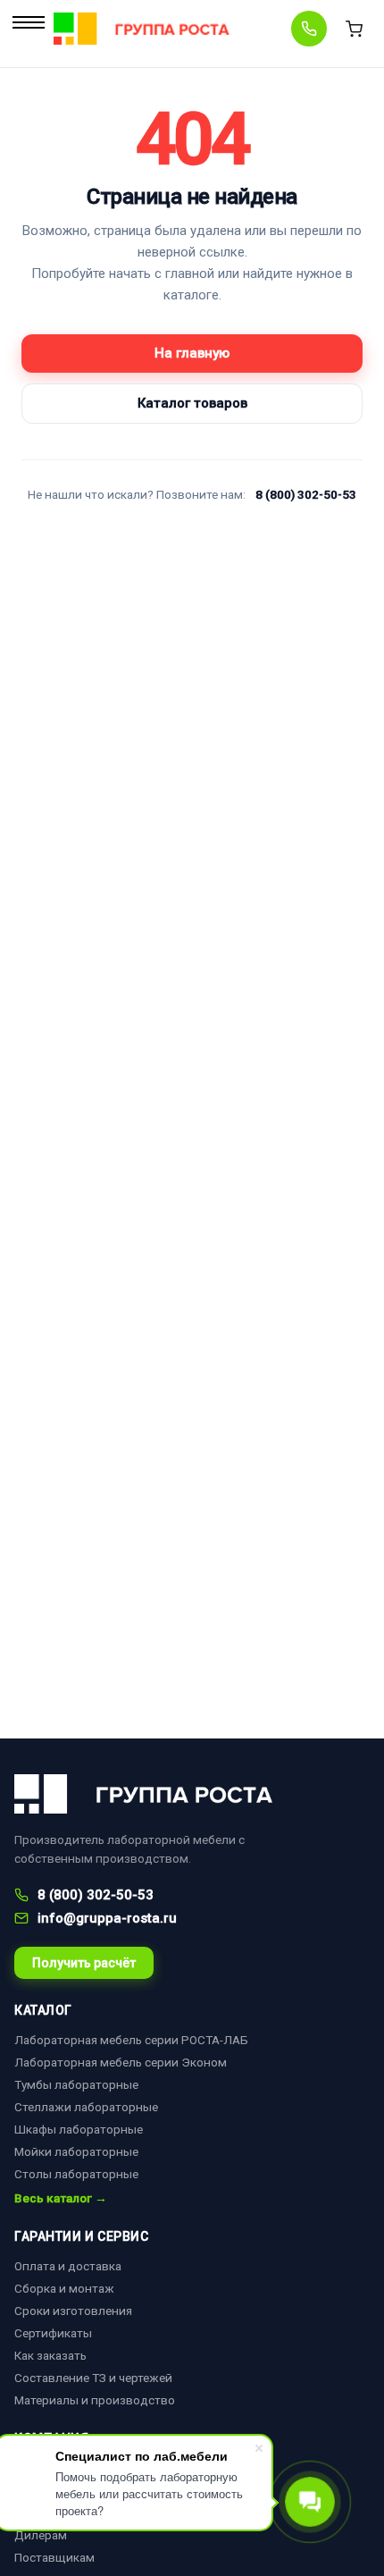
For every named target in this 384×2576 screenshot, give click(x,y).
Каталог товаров (192, 403)
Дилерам (41, 2535)
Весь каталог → (61, 2199)
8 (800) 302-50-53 (306, 494)
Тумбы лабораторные (76, 2084)
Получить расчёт (84, 1963)
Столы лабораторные (76, 2174)
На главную (192, 353)
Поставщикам (54, 2557)
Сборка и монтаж (64, 2288)
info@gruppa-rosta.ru (107, 1918)
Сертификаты (53, 2333)
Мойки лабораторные (76, 2151)
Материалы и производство (95, 2400)
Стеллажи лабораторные (86, 2107)
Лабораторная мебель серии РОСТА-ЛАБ (131, 2040)
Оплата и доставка (68, 2266)
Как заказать (50, 2355)
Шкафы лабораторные (79, 2129)
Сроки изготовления (73, 2311)
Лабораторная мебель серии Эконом (121, 2062)
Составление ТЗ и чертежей (93, 2378)
